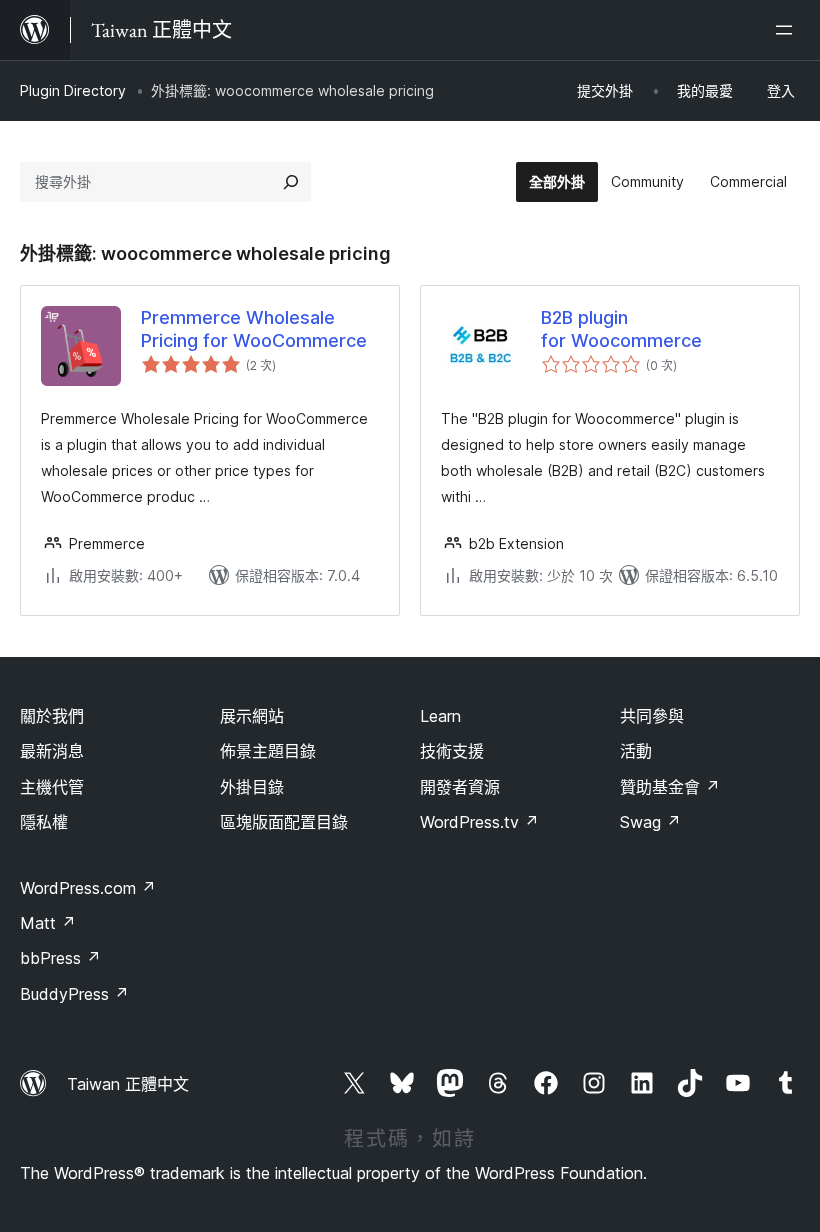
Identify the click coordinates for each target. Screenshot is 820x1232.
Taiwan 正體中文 (128, 1084)
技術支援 (452, 751)
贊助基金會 (670, 787)
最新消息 (52, 751)
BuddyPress (74, 994)
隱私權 (44, 822)
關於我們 (52, 716)
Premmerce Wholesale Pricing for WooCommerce (254, 329)
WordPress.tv (479, 822)
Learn (440, 716)
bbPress (60, 958)
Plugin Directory (73, 90)
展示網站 (252, 716)
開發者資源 (460, 787)
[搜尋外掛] (291, 182)
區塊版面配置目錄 (284, 822)
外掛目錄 (252, 787)
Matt (48, 923)
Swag (650, 822)
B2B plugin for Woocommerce (621, 329)
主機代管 (52, 787)
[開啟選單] (788, 30)
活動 (636, 751)
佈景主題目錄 (268, 751)
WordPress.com (88, 888)
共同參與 (652, 716)
